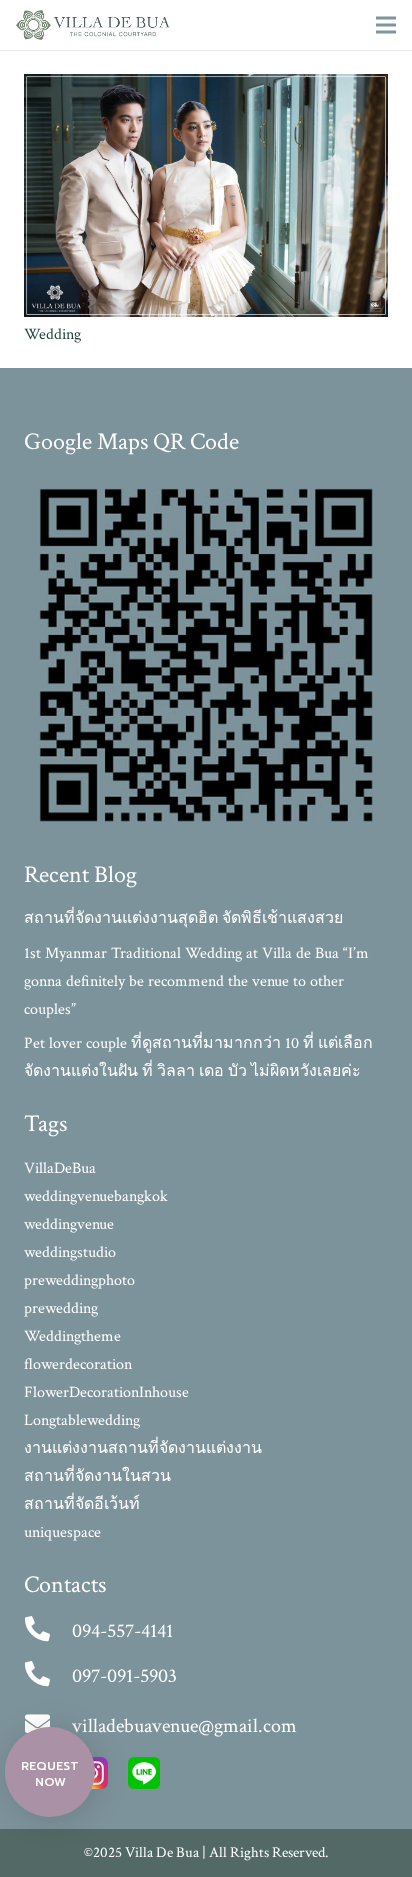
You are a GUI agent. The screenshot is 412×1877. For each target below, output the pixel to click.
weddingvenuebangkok (96, 1196)
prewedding (61, 1308)
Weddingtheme (72, 1336)
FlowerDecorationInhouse (106, 1392)
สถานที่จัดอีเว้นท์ (82, 1504)
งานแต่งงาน (66, 1448)
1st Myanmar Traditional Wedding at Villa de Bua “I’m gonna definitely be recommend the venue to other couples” (196, 981)
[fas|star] (144, 1778)
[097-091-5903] (48, 1676)
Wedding (52, 334)
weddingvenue (69, 1224)
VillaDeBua (60, 1168)
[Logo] (93, 25)
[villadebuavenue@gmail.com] (48, 1726)
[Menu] (386, 25)
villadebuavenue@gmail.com (184, 1726)
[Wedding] (206, 87)
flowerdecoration (78, 1364)
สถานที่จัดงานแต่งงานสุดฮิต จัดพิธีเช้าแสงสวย (183, 918)
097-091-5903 (124, 1676)
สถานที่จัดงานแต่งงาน (185, 1448)
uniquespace (62, 1532)
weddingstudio (70, 1252)
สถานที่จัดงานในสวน (97, 1476)
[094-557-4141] (48, 1631)
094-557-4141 (122, 1631)
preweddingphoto (79, 1280)
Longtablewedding (82, 1420)
